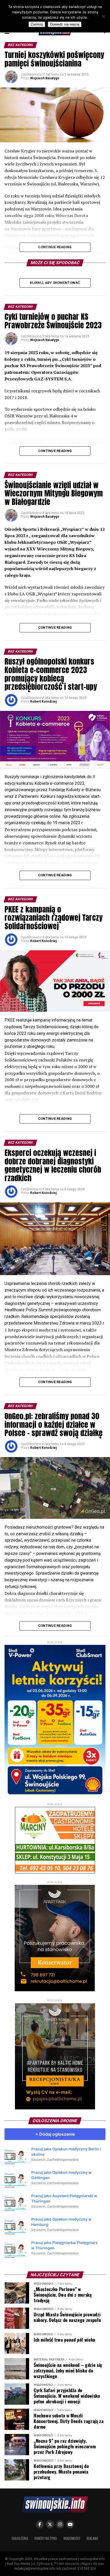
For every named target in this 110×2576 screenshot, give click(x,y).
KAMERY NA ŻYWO (46, 2538)
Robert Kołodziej (43, 702)
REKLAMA (92, 2538)
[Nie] (103, 16)
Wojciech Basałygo (45, 78)
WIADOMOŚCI (72, 2538)
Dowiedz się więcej (65, 24)
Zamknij (37, 24)
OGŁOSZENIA (20, 2538)
